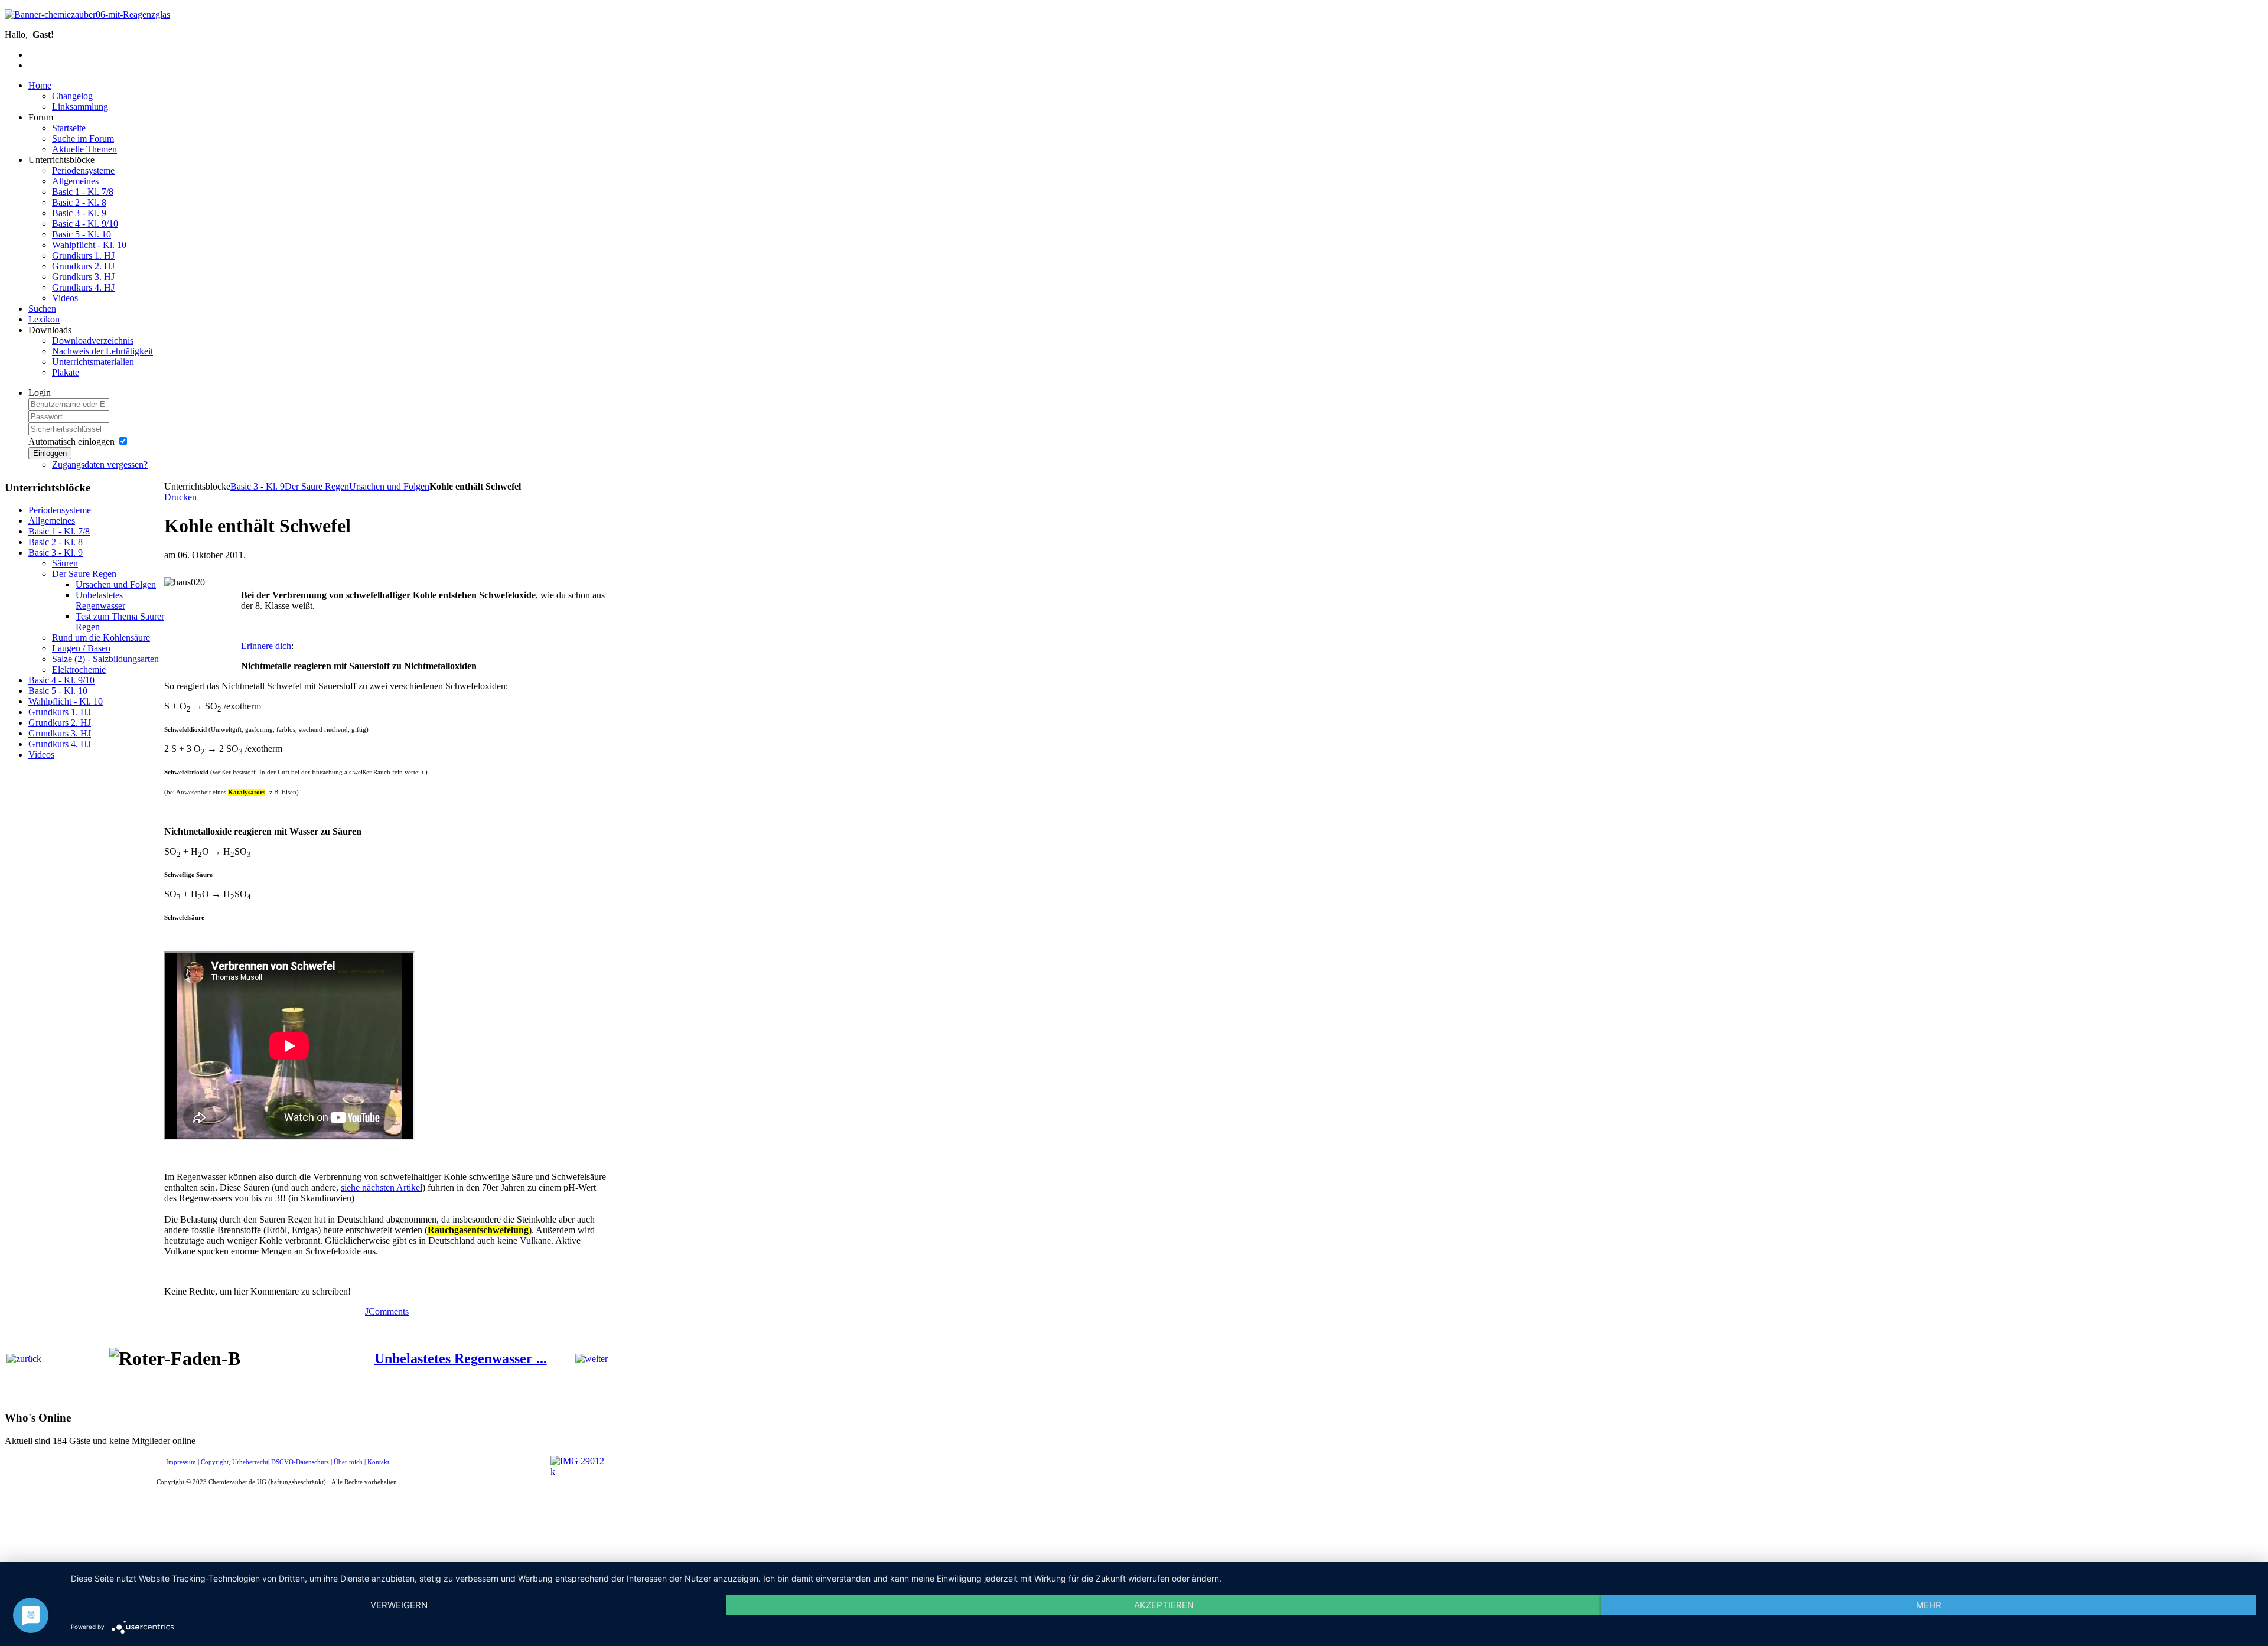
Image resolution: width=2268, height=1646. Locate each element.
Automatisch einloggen (71, 441)
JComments (387, 1311)
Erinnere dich (266, 646)
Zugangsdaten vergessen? (100, 465)
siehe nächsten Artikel (382, 1187)
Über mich (348, 1462)
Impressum (182, 1462)
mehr (1929, 1605)
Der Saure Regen (317, 486)
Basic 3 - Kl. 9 (258, 486)
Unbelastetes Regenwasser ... (461, 1358)
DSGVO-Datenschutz (300, 1462)
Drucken (180, 497)
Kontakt (378, 1462)
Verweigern (399, 1605)
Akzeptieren (1164, 1605)
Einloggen (50, 453)
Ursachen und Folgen (389, 486)
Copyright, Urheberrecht (234, 1462)
